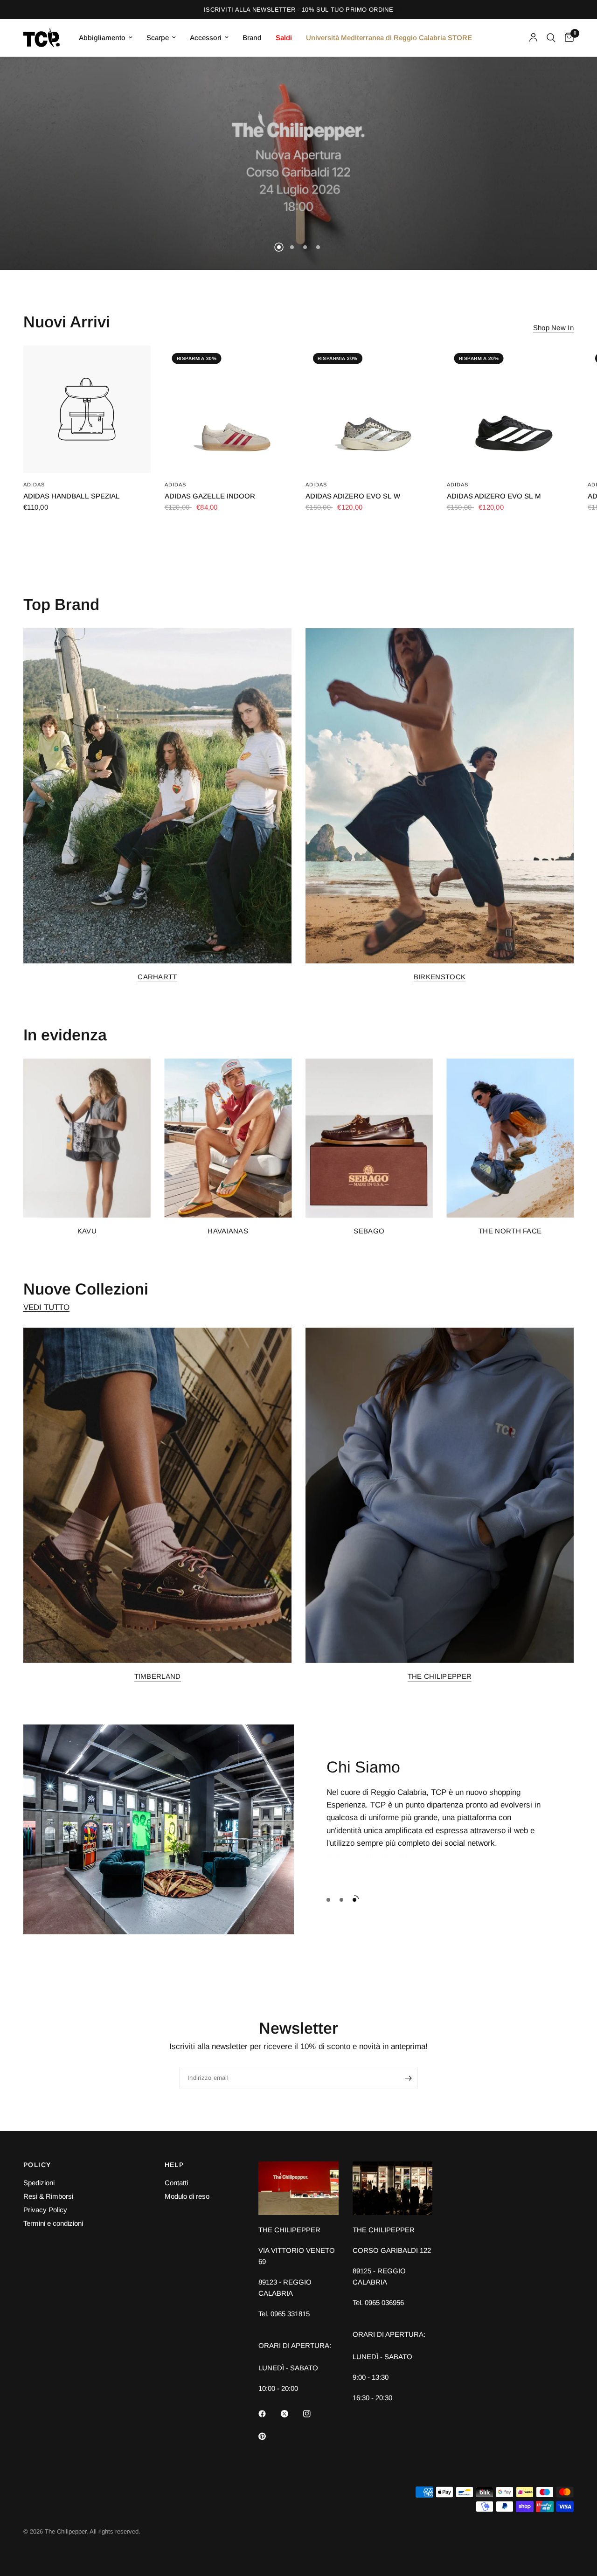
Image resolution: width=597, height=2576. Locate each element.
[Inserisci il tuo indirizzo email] (408, 2078)
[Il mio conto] (533, 38)
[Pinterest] (269, 2437)
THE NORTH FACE (510, 1231)
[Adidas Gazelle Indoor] (228, 409)
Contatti (176, 2183)
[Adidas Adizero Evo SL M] (510, 409)
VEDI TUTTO (46, 1307)
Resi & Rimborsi (48, 2196)
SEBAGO (369, 1231)
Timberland (158, 1676)
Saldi (284, 38)
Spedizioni (39, 2183)
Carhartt (157, 977)
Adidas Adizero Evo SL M (494, 496)
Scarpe (158, 38)
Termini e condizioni (53, 2223)
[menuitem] (106, 38)
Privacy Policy (45, 2210)
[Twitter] (291, 2414)
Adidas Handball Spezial (72, 496)
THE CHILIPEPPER (440, 1676)
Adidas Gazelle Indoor (210, 496)
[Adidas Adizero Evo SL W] (369, 409)
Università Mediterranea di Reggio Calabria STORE (389, 38)
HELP (174, 2165)
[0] (567, 38)
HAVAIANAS (228, 1231)
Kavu (87, 1231)
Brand (252, 38)
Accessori (206, 38)
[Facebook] (269, 2414)
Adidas (34, 485)
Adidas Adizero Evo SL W (353, 496)
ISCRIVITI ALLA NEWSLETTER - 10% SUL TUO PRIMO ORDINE (298, 10)
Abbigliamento (102, 38)
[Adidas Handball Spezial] (87, 409)
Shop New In (553, 328)
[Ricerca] (551, 38)
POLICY (37, 2165)
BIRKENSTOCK (440, 977)
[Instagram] (313, 2414)
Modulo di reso (187, 2196)
